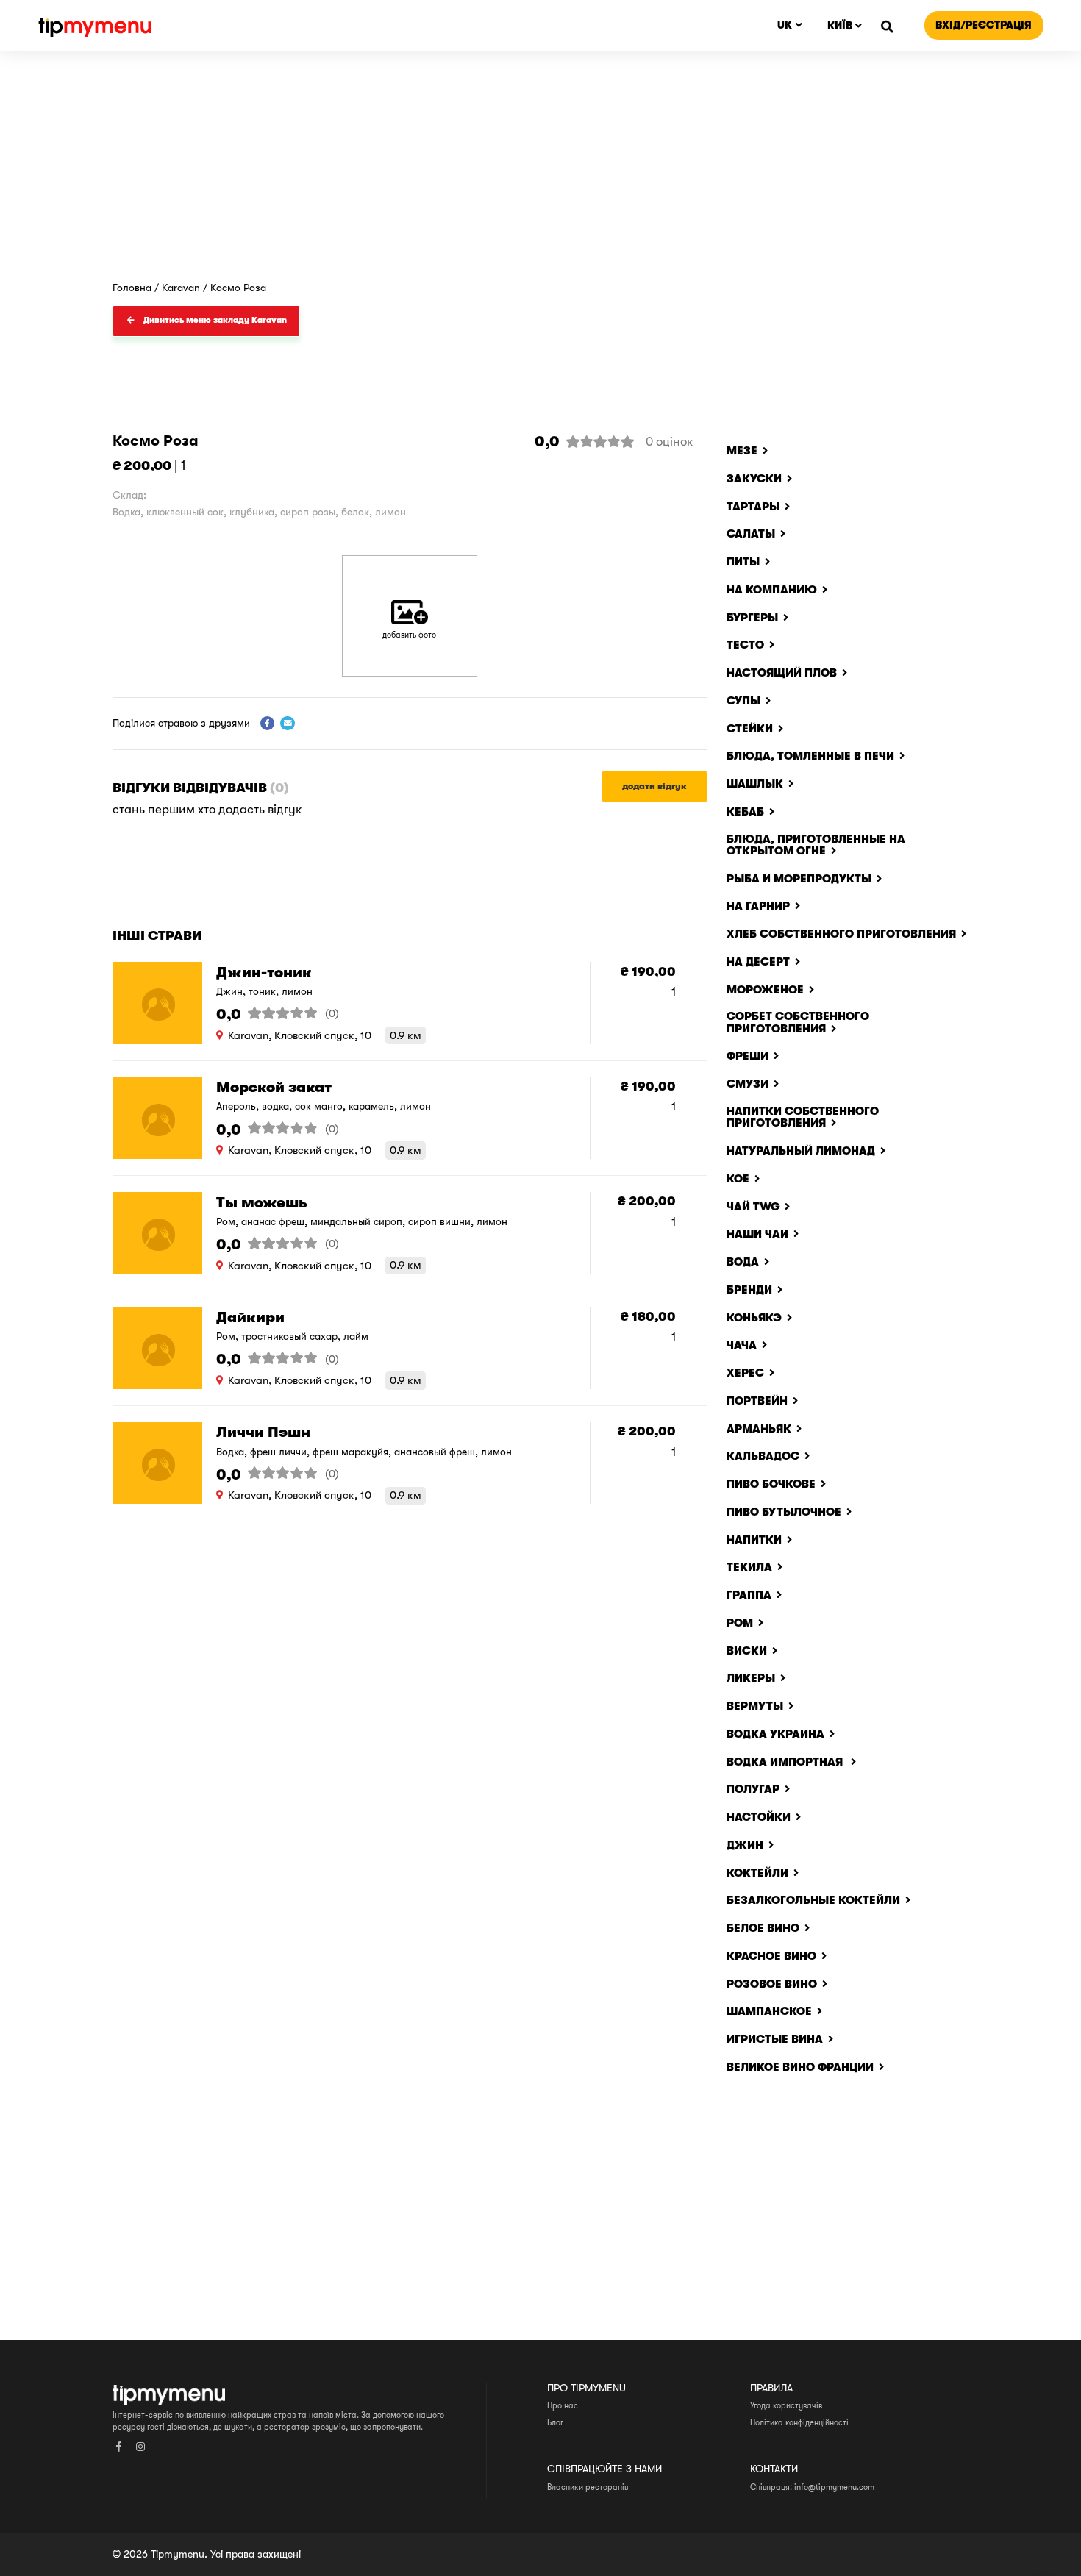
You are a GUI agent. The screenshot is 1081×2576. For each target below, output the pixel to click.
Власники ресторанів (588, 2487)
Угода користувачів (786, 2406)
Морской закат (274, 1087)
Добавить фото (409, 635)
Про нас (563, 2406)
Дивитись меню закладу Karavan (215, 320)
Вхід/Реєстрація (984, 25)
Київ (840, 26)
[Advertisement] (540, 172)
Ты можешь (262, 1203)
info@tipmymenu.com (834, 2487)
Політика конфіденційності (799, 2423)
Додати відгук (654, 786)
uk (785, 25)
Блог (555, 2423)
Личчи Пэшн (263, 1432)
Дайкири (250, 1317)
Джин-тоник (264, 973)
